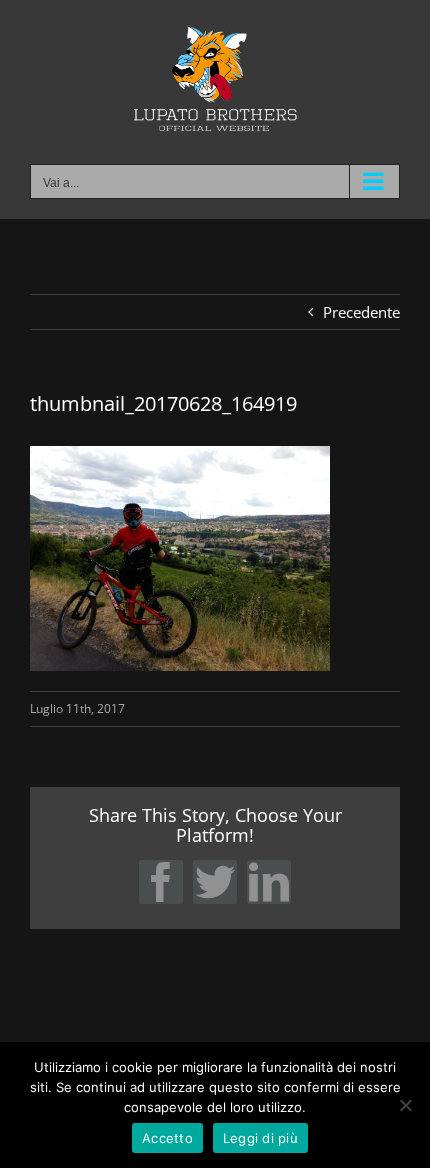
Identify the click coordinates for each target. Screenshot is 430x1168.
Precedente (361, 312)
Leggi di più (260, 1138)
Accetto (167, 1138)
